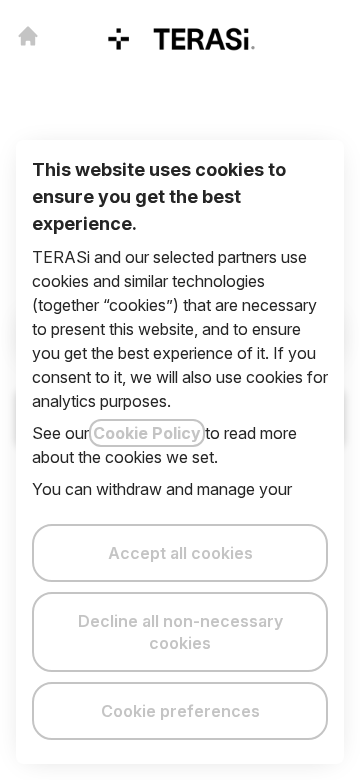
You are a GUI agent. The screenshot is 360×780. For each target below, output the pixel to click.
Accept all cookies (180, 553)
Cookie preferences (180, 711)
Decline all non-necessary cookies (180, 632)
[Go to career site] (28, 36)
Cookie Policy (147, 433)
